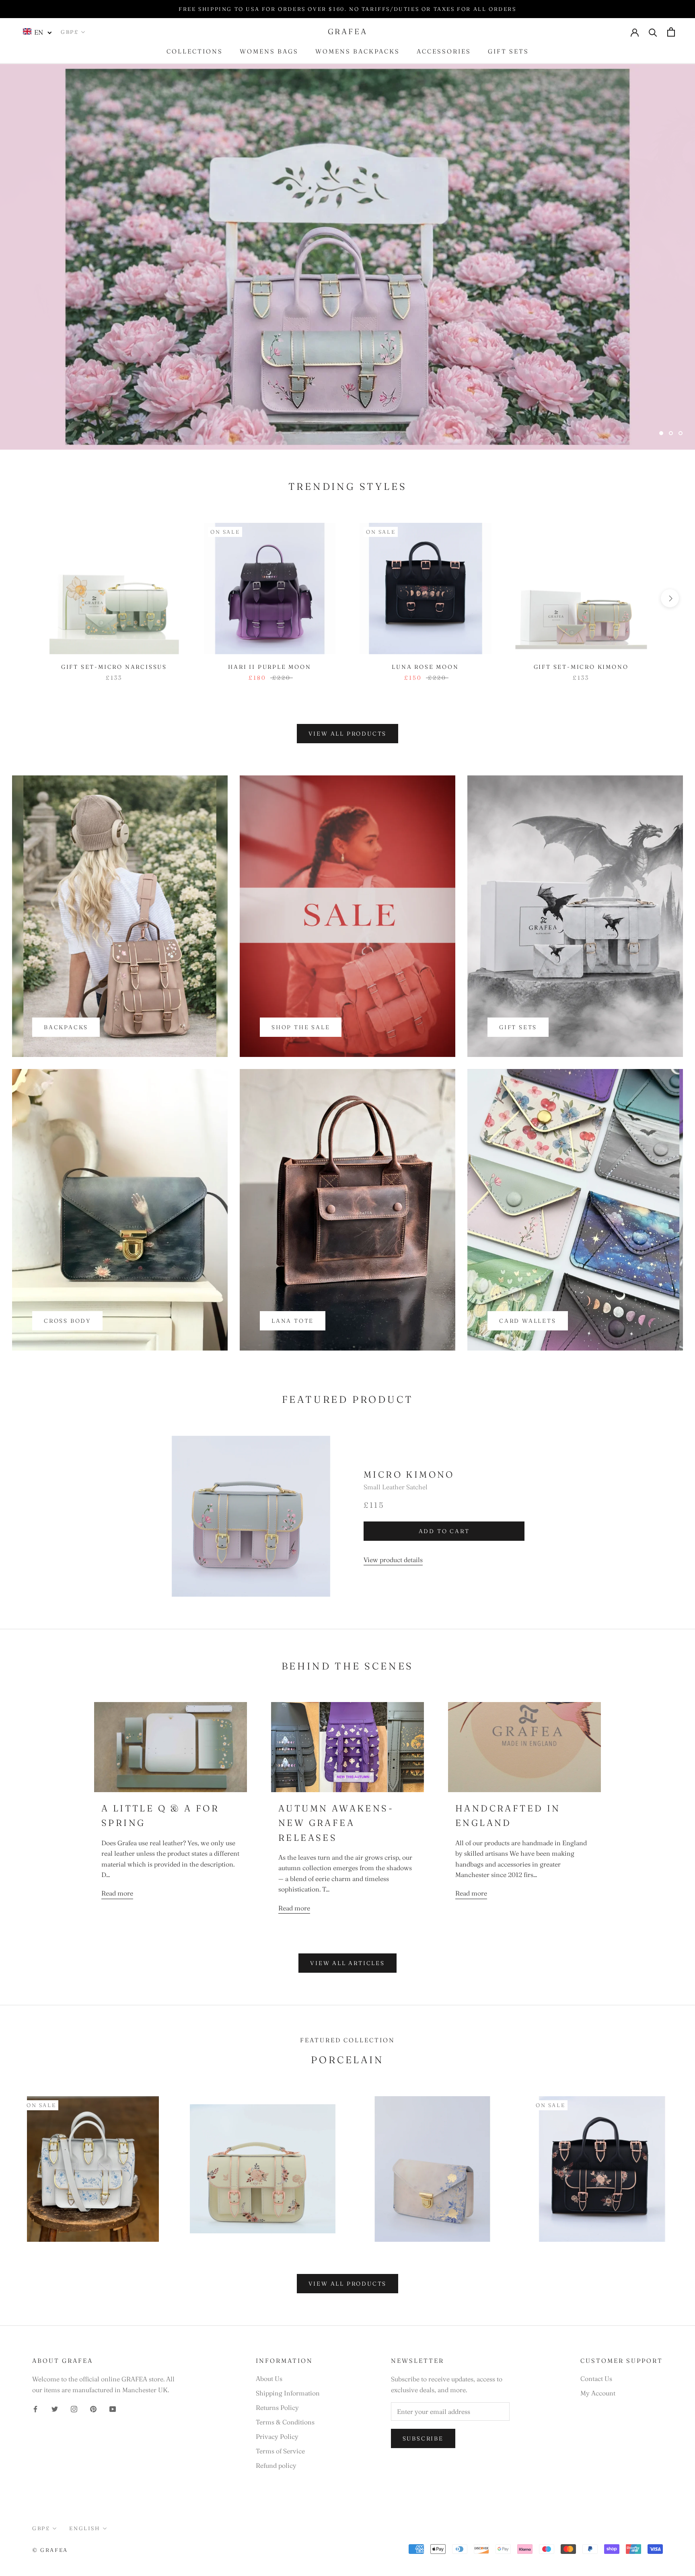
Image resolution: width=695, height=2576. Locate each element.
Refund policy (276, 2465)
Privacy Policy (277, 2436)
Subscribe (423, 2438)
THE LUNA (636, 424)
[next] (670, 598)
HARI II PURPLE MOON (269, 667)
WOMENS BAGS (269, 51)
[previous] (25, 598)
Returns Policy (277, 2407)
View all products (348, 734)
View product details (393, 1560)
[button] (38, 32)
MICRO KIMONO (409, 1474)
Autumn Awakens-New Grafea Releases (336, 1823)
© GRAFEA (50, 2550)
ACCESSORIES (444, 51)
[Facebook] (35, 2408)
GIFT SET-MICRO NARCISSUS (114, 667)
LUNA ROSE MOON (425, 667)
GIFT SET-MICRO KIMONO (581, 667)
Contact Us (596, 2379)
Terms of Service (280, 2451)
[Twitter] (55, 2408)
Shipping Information (288, 2393)
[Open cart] (671, 32)
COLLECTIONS (195, 51)
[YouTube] (113, 2408)
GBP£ (70, 32)
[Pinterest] (93, 2408)
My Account (598, 2393)
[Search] (653, 32)
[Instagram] (74, 2408)
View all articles (347, 1963)
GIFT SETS (508, 51)
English (84, 2528)
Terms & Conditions (285, 2422)
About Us (269, 2379)
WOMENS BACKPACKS (358, 51)
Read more (117, 1893)
